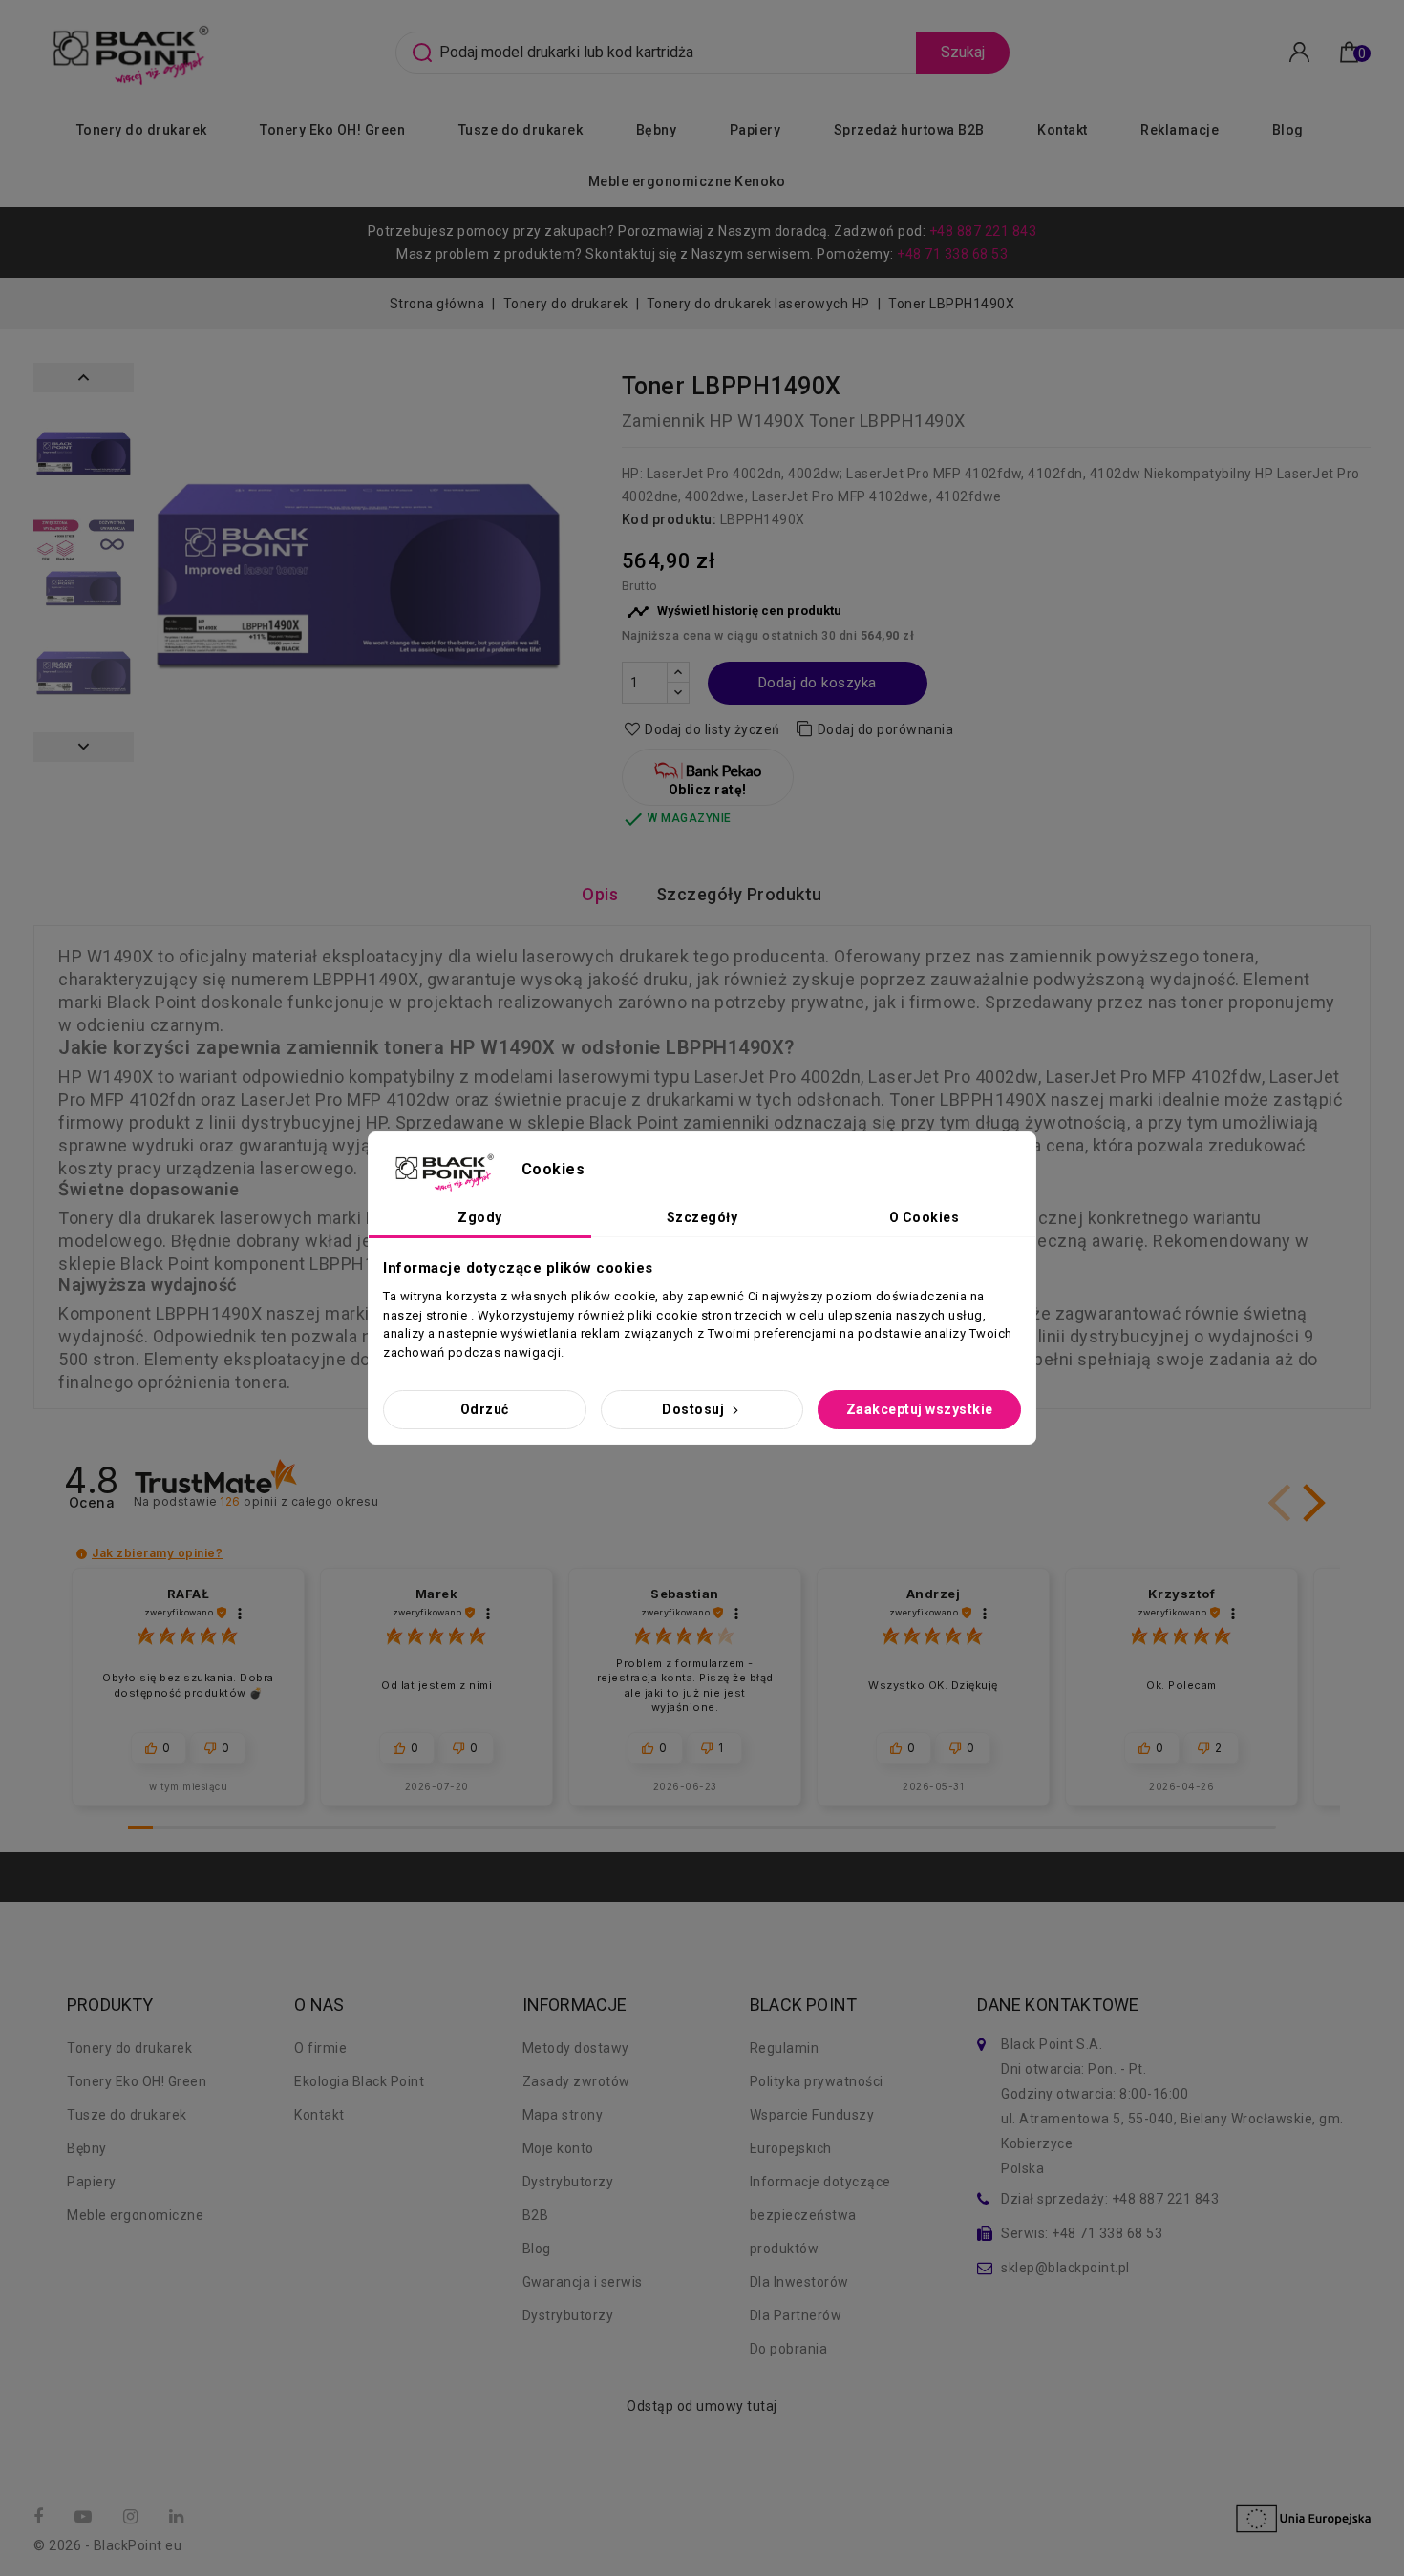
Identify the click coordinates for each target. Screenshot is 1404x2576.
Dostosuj (695, 1409)
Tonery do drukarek (142, 130)
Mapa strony (563, 2115)
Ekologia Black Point (359, 2081)
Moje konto (558, 2148)
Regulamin (785, 2048)
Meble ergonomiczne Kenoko (687, 181)
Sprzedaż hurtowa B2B (909, 130)
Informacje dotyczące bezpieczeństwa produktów (820, 2215)
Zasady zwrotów (576, 2081)
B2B (536, 2215)
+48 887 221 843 (983, 231)
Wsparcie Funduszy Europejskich (812, 2132)
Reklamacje (1180, 130)
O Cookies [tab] (925, 1217)
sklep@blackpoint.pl (1065, 2268)
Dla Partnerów (796, 2315)
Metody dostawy (576, 2048)
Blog (1288, 130)
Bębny (657, 130)
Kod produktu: (670, 519)
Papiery (755, 130)
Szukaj (963, 52)
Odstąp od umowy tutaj (702, 2406)
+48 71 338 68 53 (952, 254)
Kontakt (1063, 130)
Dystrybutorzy (568, 2182)
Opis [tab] (600, 894)
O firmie (320, 2048)
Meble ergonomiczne (135, 2215)
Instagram (133, 2517)
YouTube (85, 2517)
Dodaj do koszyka (818, 683)
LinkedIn (179, 2517)
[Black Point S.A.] (128, 51)
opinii (299, 1501)
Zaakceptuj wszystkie (920, 1409)
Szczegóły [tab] (702, 1217)
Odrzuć (485, 1409)
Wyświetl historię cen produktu (734, 612)
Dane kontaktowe (1058, 2005)
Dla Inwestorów (799, 2282)
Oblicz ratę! (708, 790)
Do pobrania (789, 2349)
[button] (1310, 1503)
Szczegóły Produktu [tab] (739, 894)
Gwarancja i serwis (583, 2282)
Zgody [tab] (480, 1217)
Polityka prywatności (817, 2081)
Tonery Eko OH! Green (332, 130)
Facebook (41, 2517)
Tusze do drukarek (521, 130)
